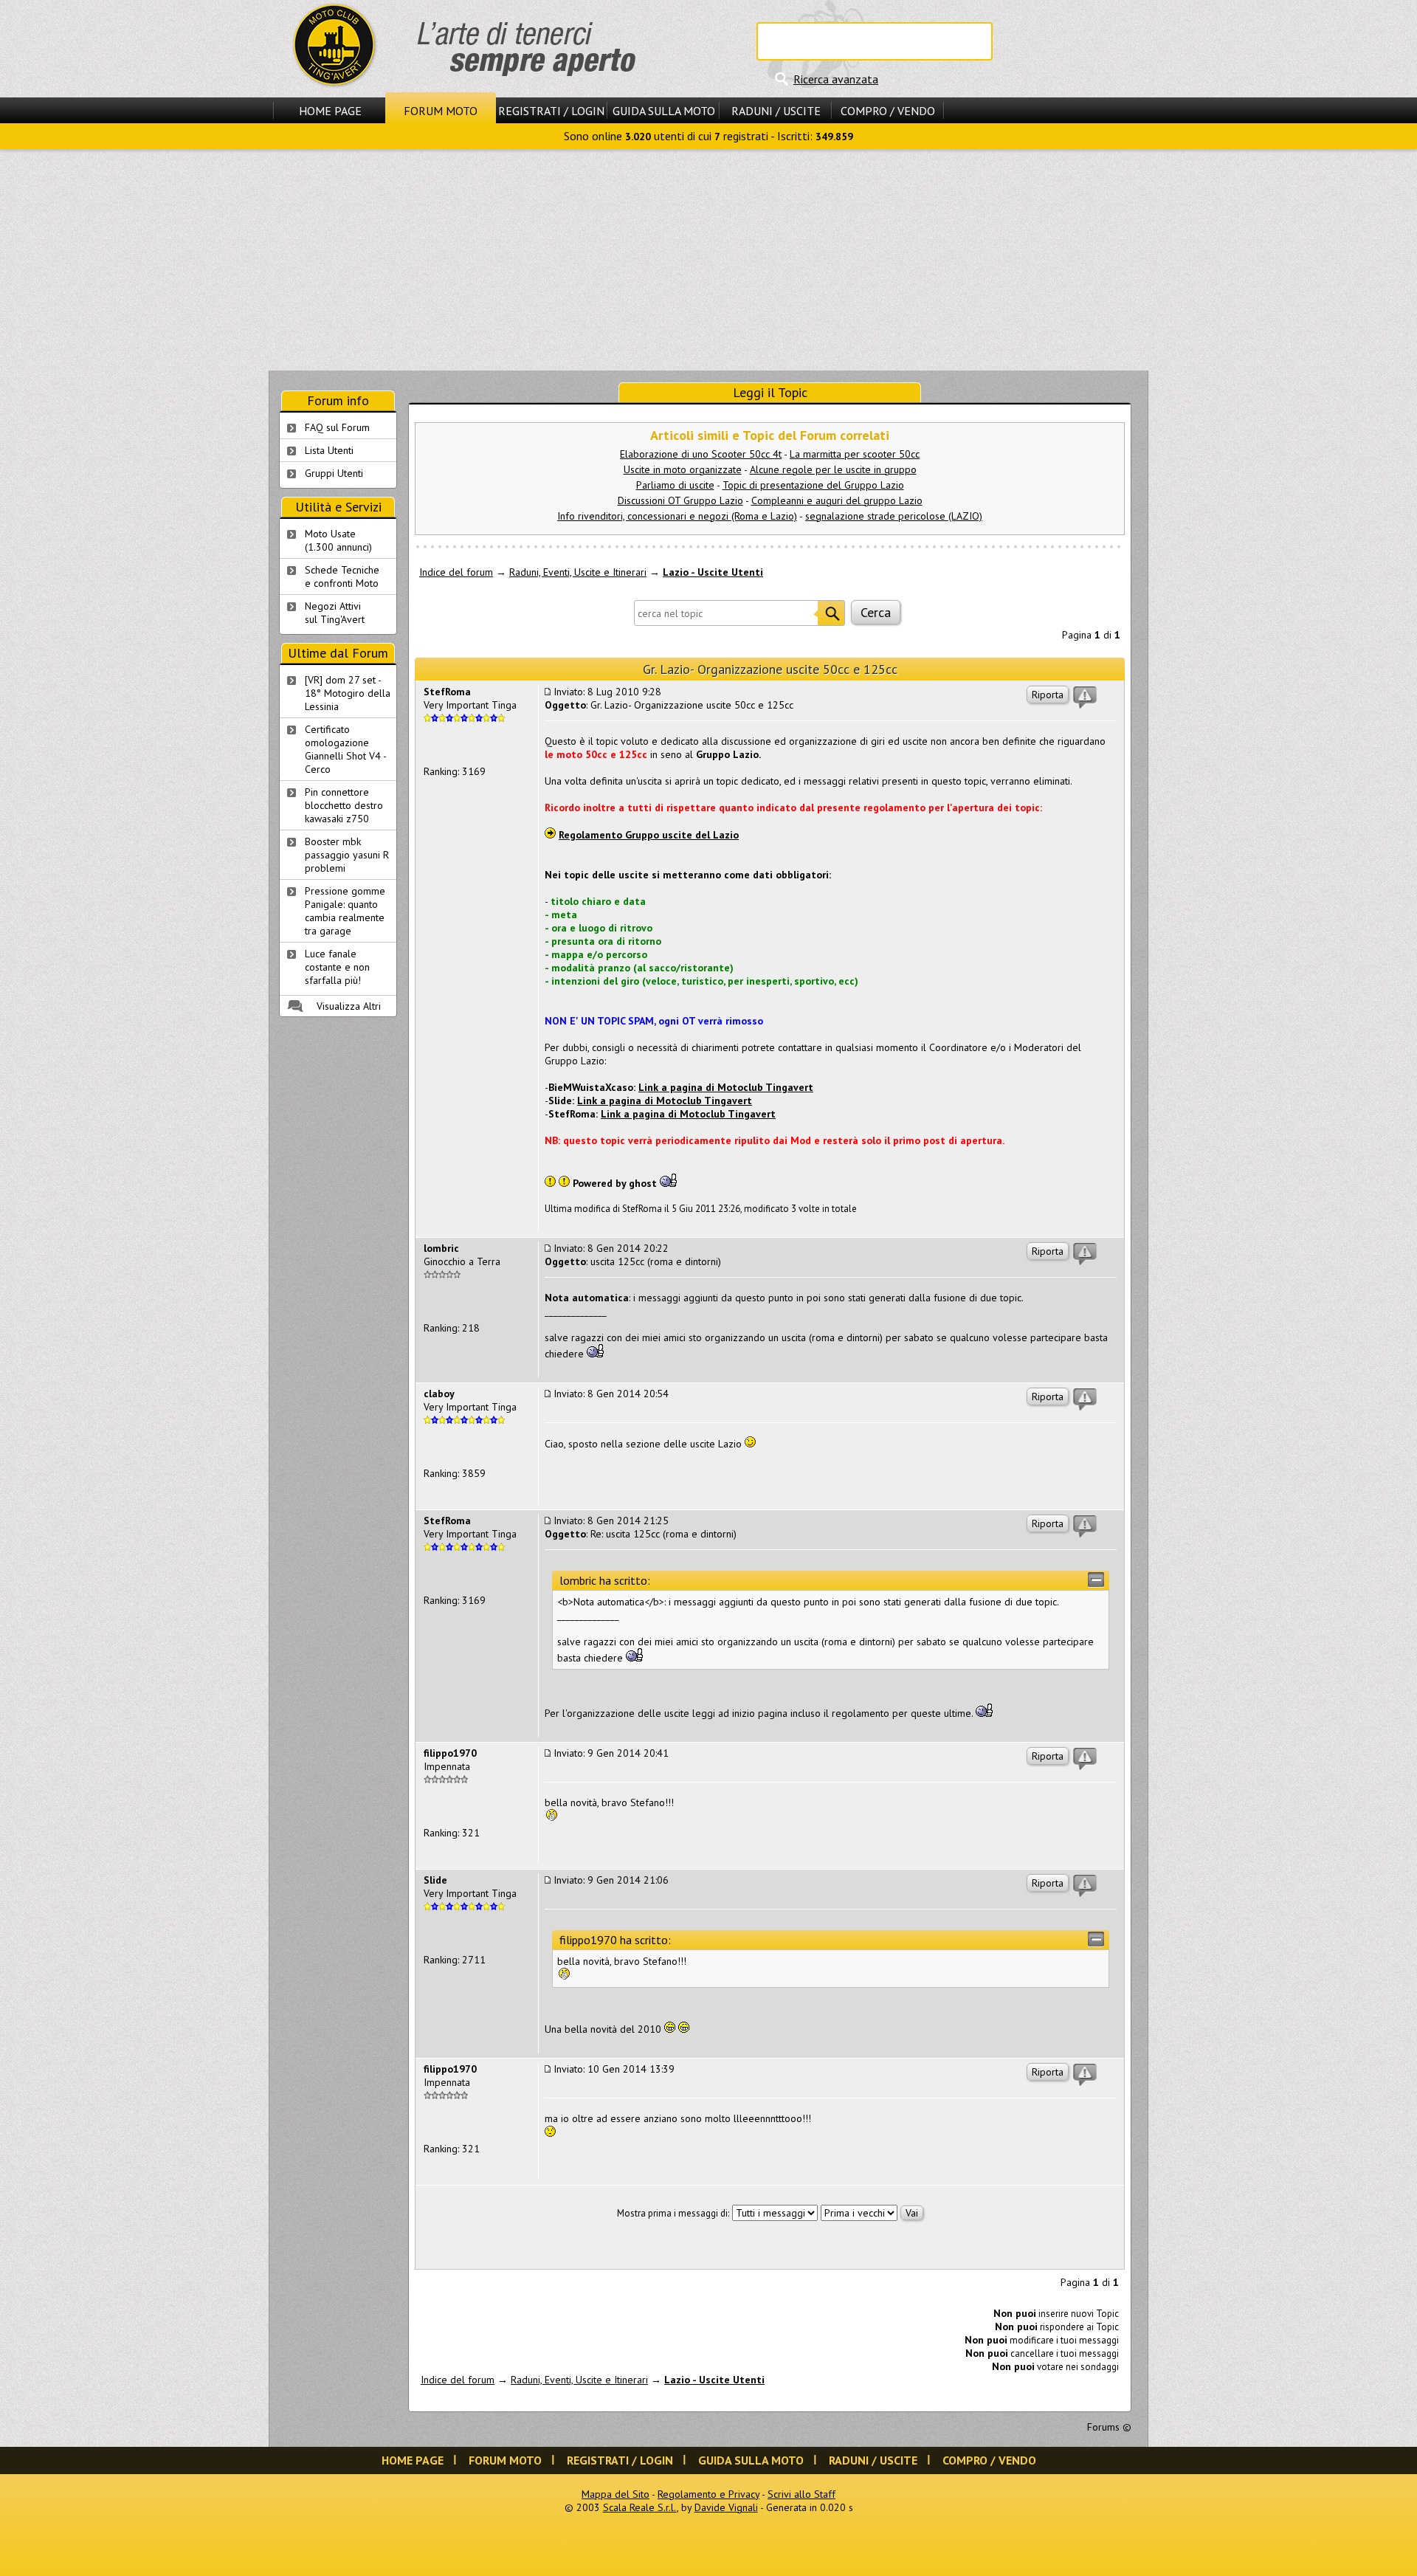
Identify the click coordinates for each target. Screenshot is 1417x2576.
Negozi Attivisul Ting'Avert (335, 613)
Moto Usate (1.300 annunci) (338, 540)
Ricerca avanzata (836, 79)
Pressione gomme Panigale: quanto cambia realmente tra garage (345, 911)
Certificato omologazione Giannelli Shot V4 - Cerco (346, 749)
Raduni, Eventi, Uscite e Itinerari (578, 572)
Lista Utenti (329, 450)
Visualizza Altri (349, 1006)
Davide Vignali (726, 2507)
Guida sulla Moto (664, 111)
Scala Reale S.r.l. (640, 2507)
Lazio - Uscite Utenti (713, 572)
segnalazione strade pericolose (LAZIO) (894, 516)
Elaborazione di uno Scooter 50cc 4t (701, 454)
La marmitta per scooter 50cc (855, 454)
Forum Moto (441, 111)
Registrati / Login (551, 111)
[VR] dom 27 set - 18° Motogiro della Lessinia (348, 693)
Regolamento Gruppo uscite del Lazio (649, 835)
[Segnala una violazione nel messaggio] (1085, 698)
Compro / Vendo (888, 111)
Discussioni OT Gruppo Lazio (680, 500)
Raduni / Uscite (776, 111)
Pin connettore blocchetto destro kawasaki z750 (344, 805)
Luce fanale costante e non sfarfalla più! (337, 967)
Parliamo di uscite (675, 485)
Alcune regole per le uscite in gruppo (833, 469)
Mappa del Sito (616, 2494)
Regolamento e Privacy (708, 2494)
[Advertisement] (708, 260)
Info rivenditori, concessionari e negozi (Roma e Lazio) (677, 516)
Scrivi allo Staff (801, 2494)
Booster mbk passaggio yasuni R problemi (347, 855)
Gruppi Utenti (334, 473)
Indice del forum (456, 572)
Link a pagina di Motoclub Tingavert (726, 1087)
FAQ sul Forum (337, 427)
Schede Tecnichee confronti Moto (342, 576)
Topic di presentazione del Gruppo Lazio (813, 485)
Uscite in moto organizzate (683, 469)
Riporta (1048, 695)
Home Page (330, 111)
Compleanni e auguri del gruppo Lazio (837, 500)
